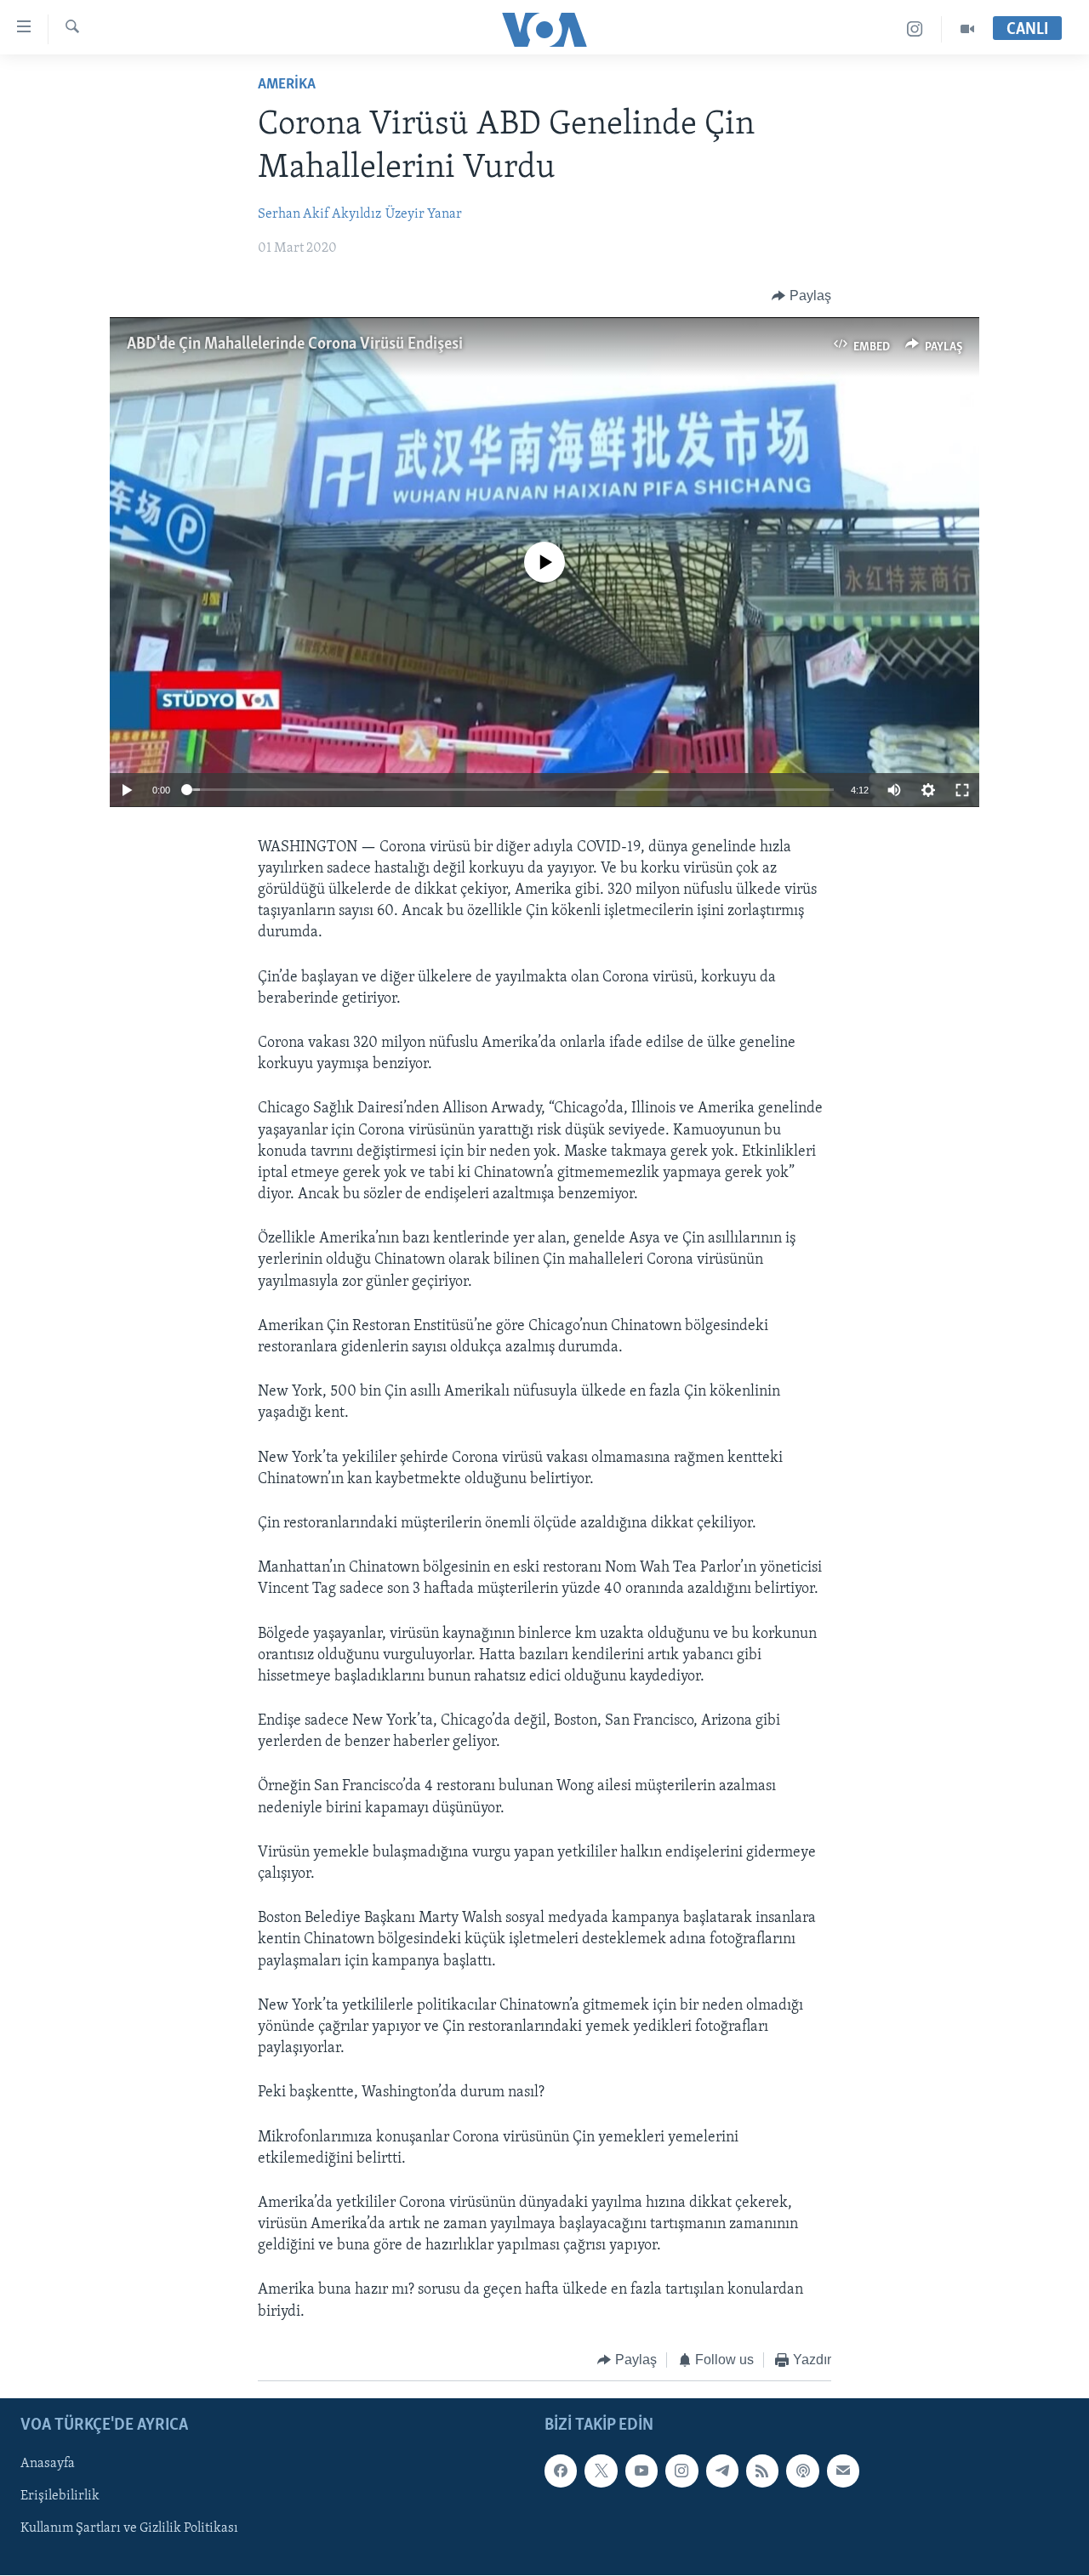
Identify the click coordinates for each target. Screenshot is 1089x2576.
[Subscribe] (843, 2471)
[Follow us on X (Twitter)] (601, 2471)
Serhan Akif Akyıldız (319, 214)
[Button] (801, 296)
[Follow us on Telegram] (722, 2471)
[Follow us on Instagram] (681, 2471)
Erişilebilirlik (60, 2497)
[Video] (967, 29)
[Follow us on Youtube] (641, 2471)
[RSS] (762, 2471)
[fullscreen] (962, 790)
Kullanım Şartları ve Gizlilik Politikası (129, 2529)
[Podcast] (802, 2471)
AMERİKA (287, 85)
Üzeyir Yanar (424, 214)
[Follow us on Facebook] (561, 2471)
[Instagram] (915, 29)
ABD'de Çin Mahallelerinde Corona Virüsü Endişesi (295, 344)
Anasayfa (48, 2465)
